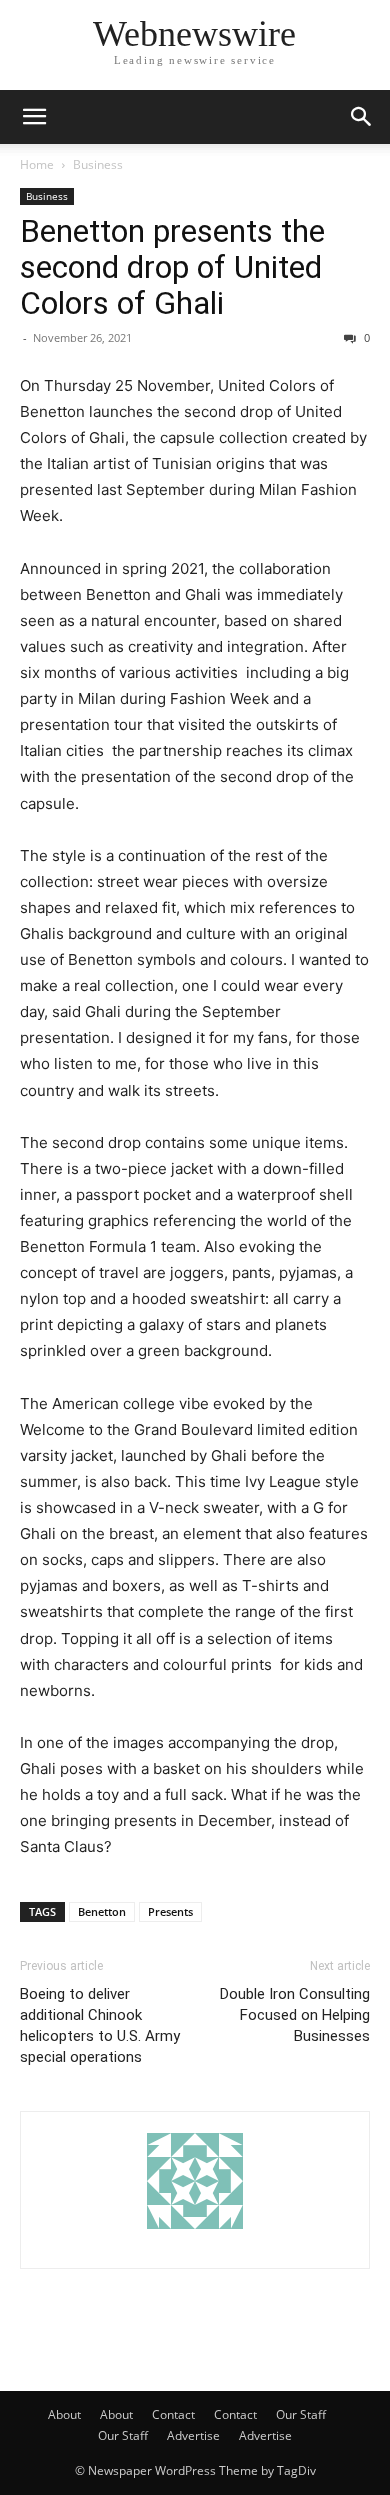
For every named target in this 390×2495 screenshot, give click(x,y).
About (64, 2414)
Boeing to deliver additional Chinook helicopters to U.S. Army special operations (100, 2025)
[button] (34, 117)
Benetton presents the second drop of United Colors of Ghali (172, 267)
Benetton (102, 1911)
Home (37, 164)
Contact (173, 2414)
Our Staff (301, 2414)
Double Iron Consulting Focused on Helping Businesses (295, 2015)
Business (98, 164)
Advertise (193, 2435)
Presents (170, 1911)
